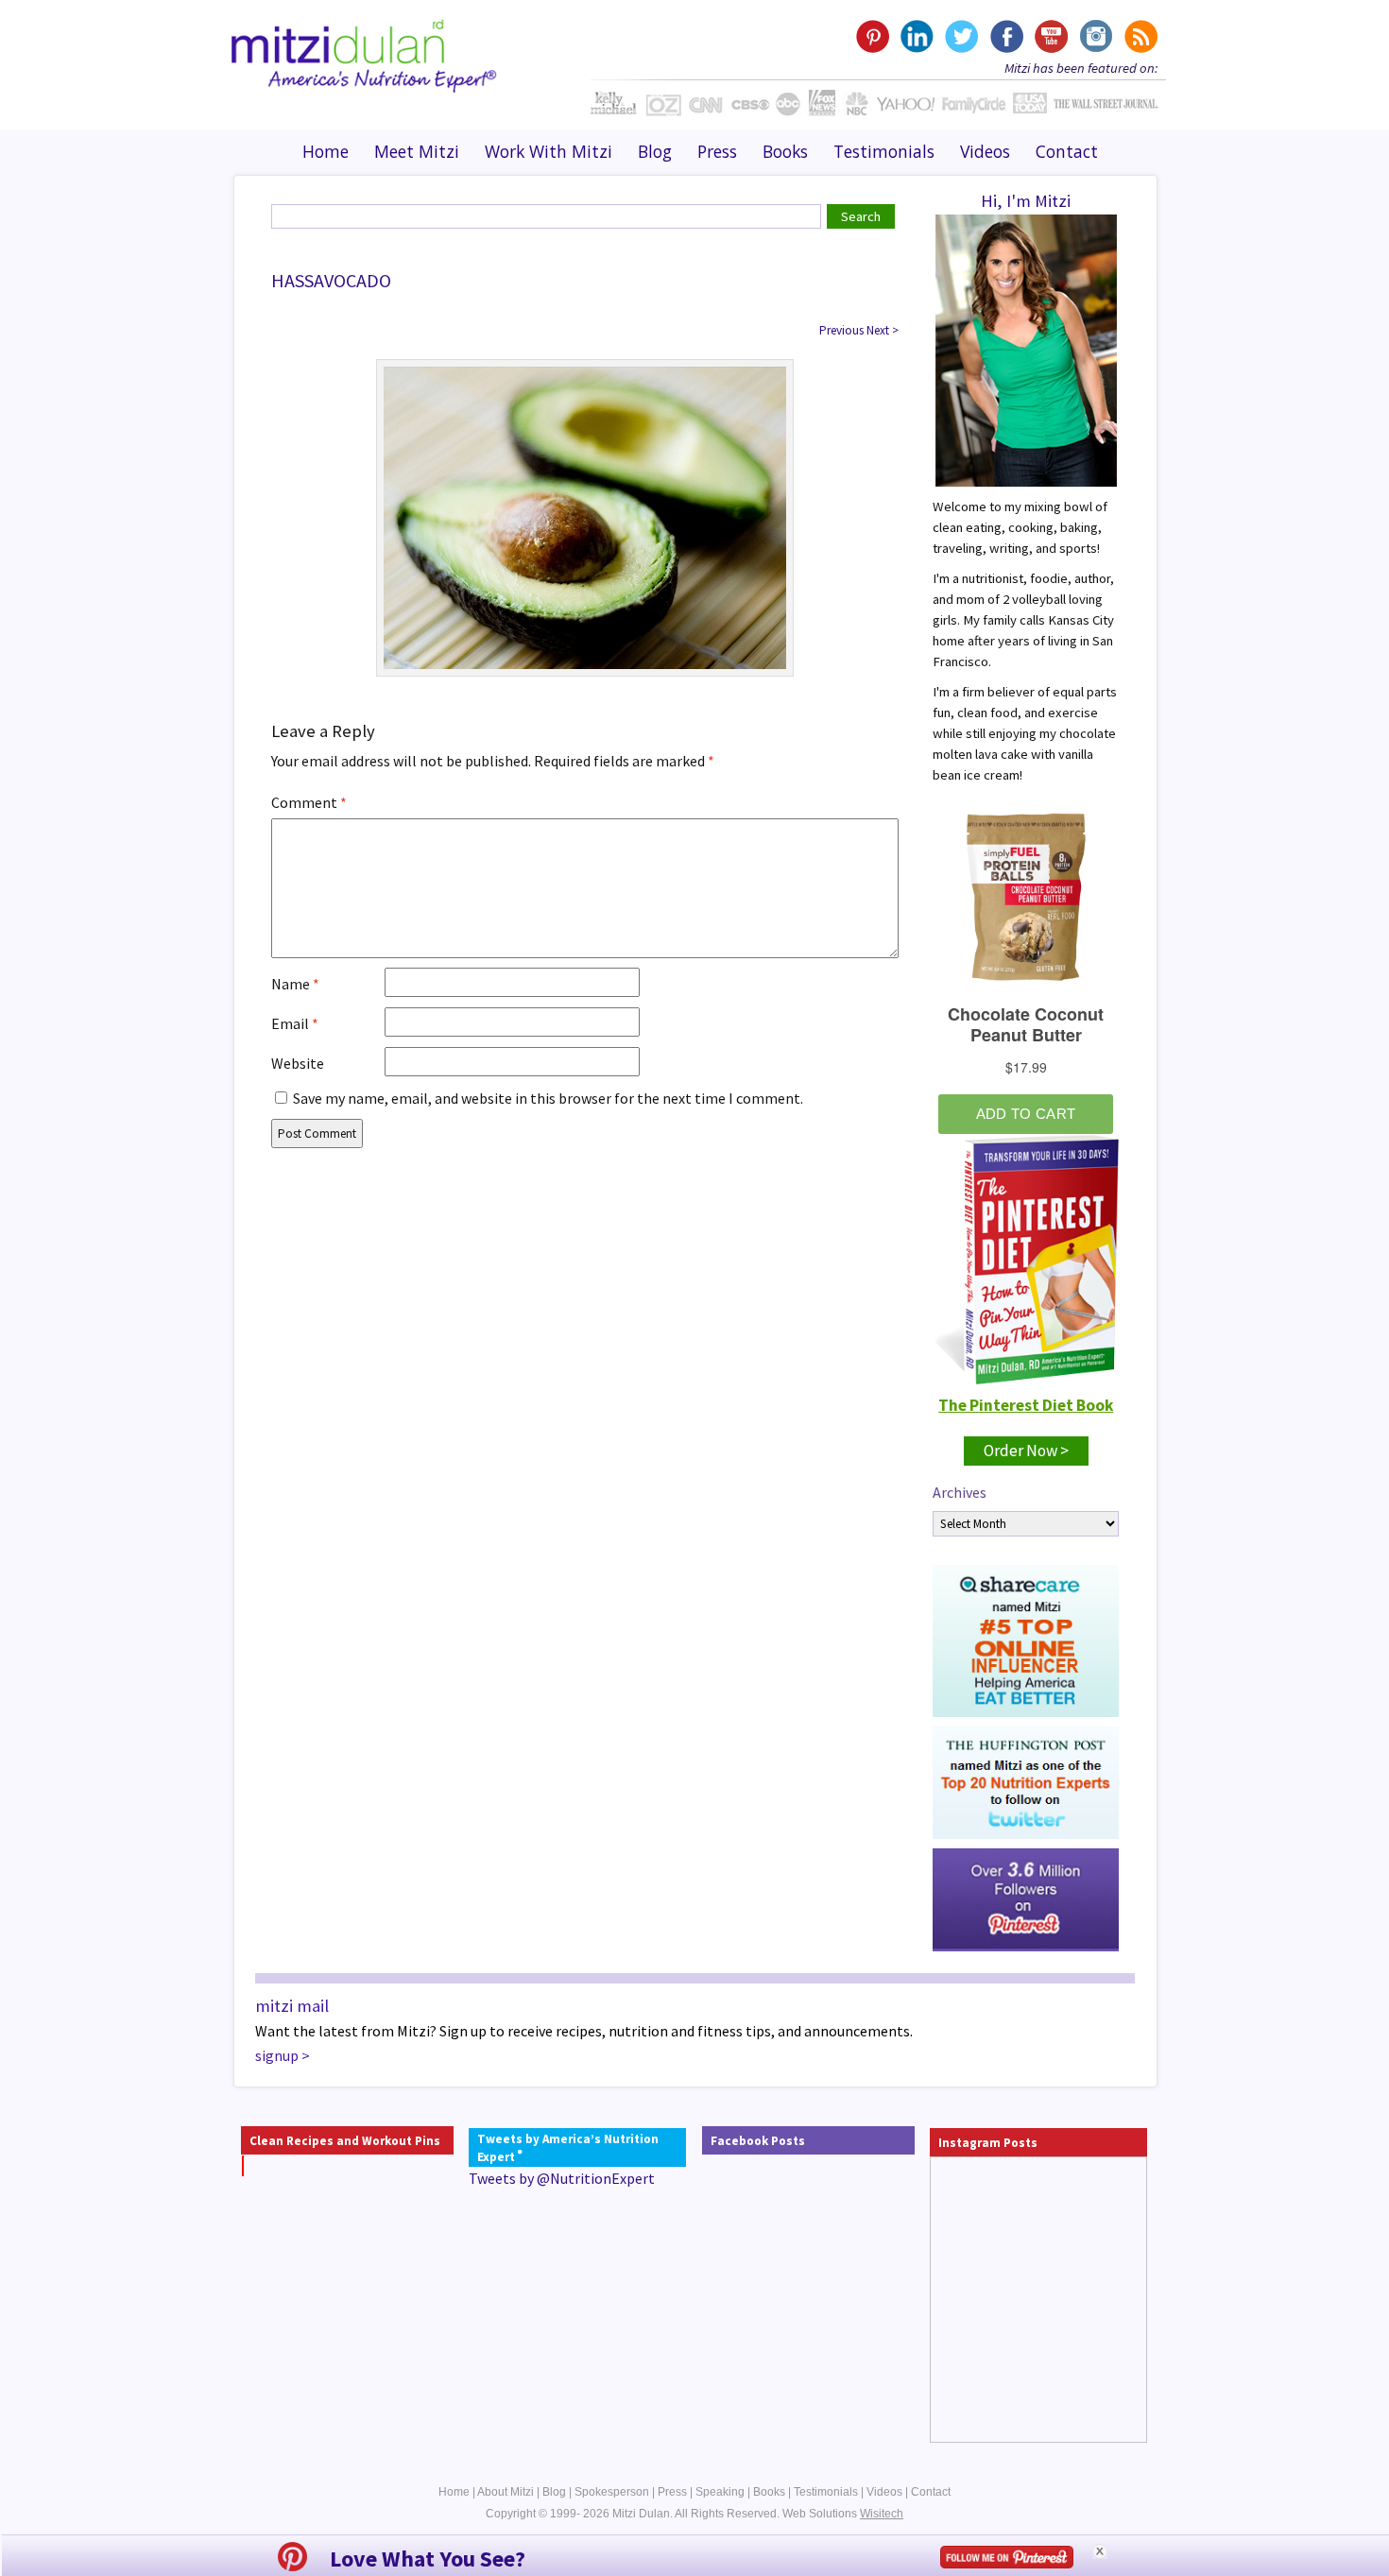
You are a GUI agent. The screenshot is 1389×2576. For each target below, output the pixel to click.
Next (883, 330)
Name (295, 984)
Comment (309, 802)
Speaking (720, 2492)
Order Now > (1026, 1451)
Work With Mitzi (549, 151)
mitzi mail (292, 2006)
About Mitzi (506, 2492)
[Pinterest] (873, 36)
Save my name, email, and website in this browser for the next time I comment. (548, 1098)
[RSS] (1139, 36)
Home (326, 151)
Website (298, 1063)
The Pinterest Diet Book (1026, 1405)
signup (277, 2055)
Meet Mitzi (417, 151)
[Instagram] (1095, 36)
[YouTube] (1050, 36)
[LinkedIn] (917, 36)
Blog (655, 151)
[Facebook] (1006, 36)
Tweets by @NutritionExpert (562, 2178)
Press (717, 151)
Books (785, 151)
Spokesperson (612, 2492)
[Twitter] (961, 36)
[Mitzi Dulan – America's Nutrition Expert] (364, 54)
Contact (1067, 151)
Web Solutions (843, 2514)
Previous (841, 330)
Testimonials (884, 151)
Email (295, 1023)
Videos (985, 151)
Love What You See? (428, 2559)
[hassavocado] (585, 516)
